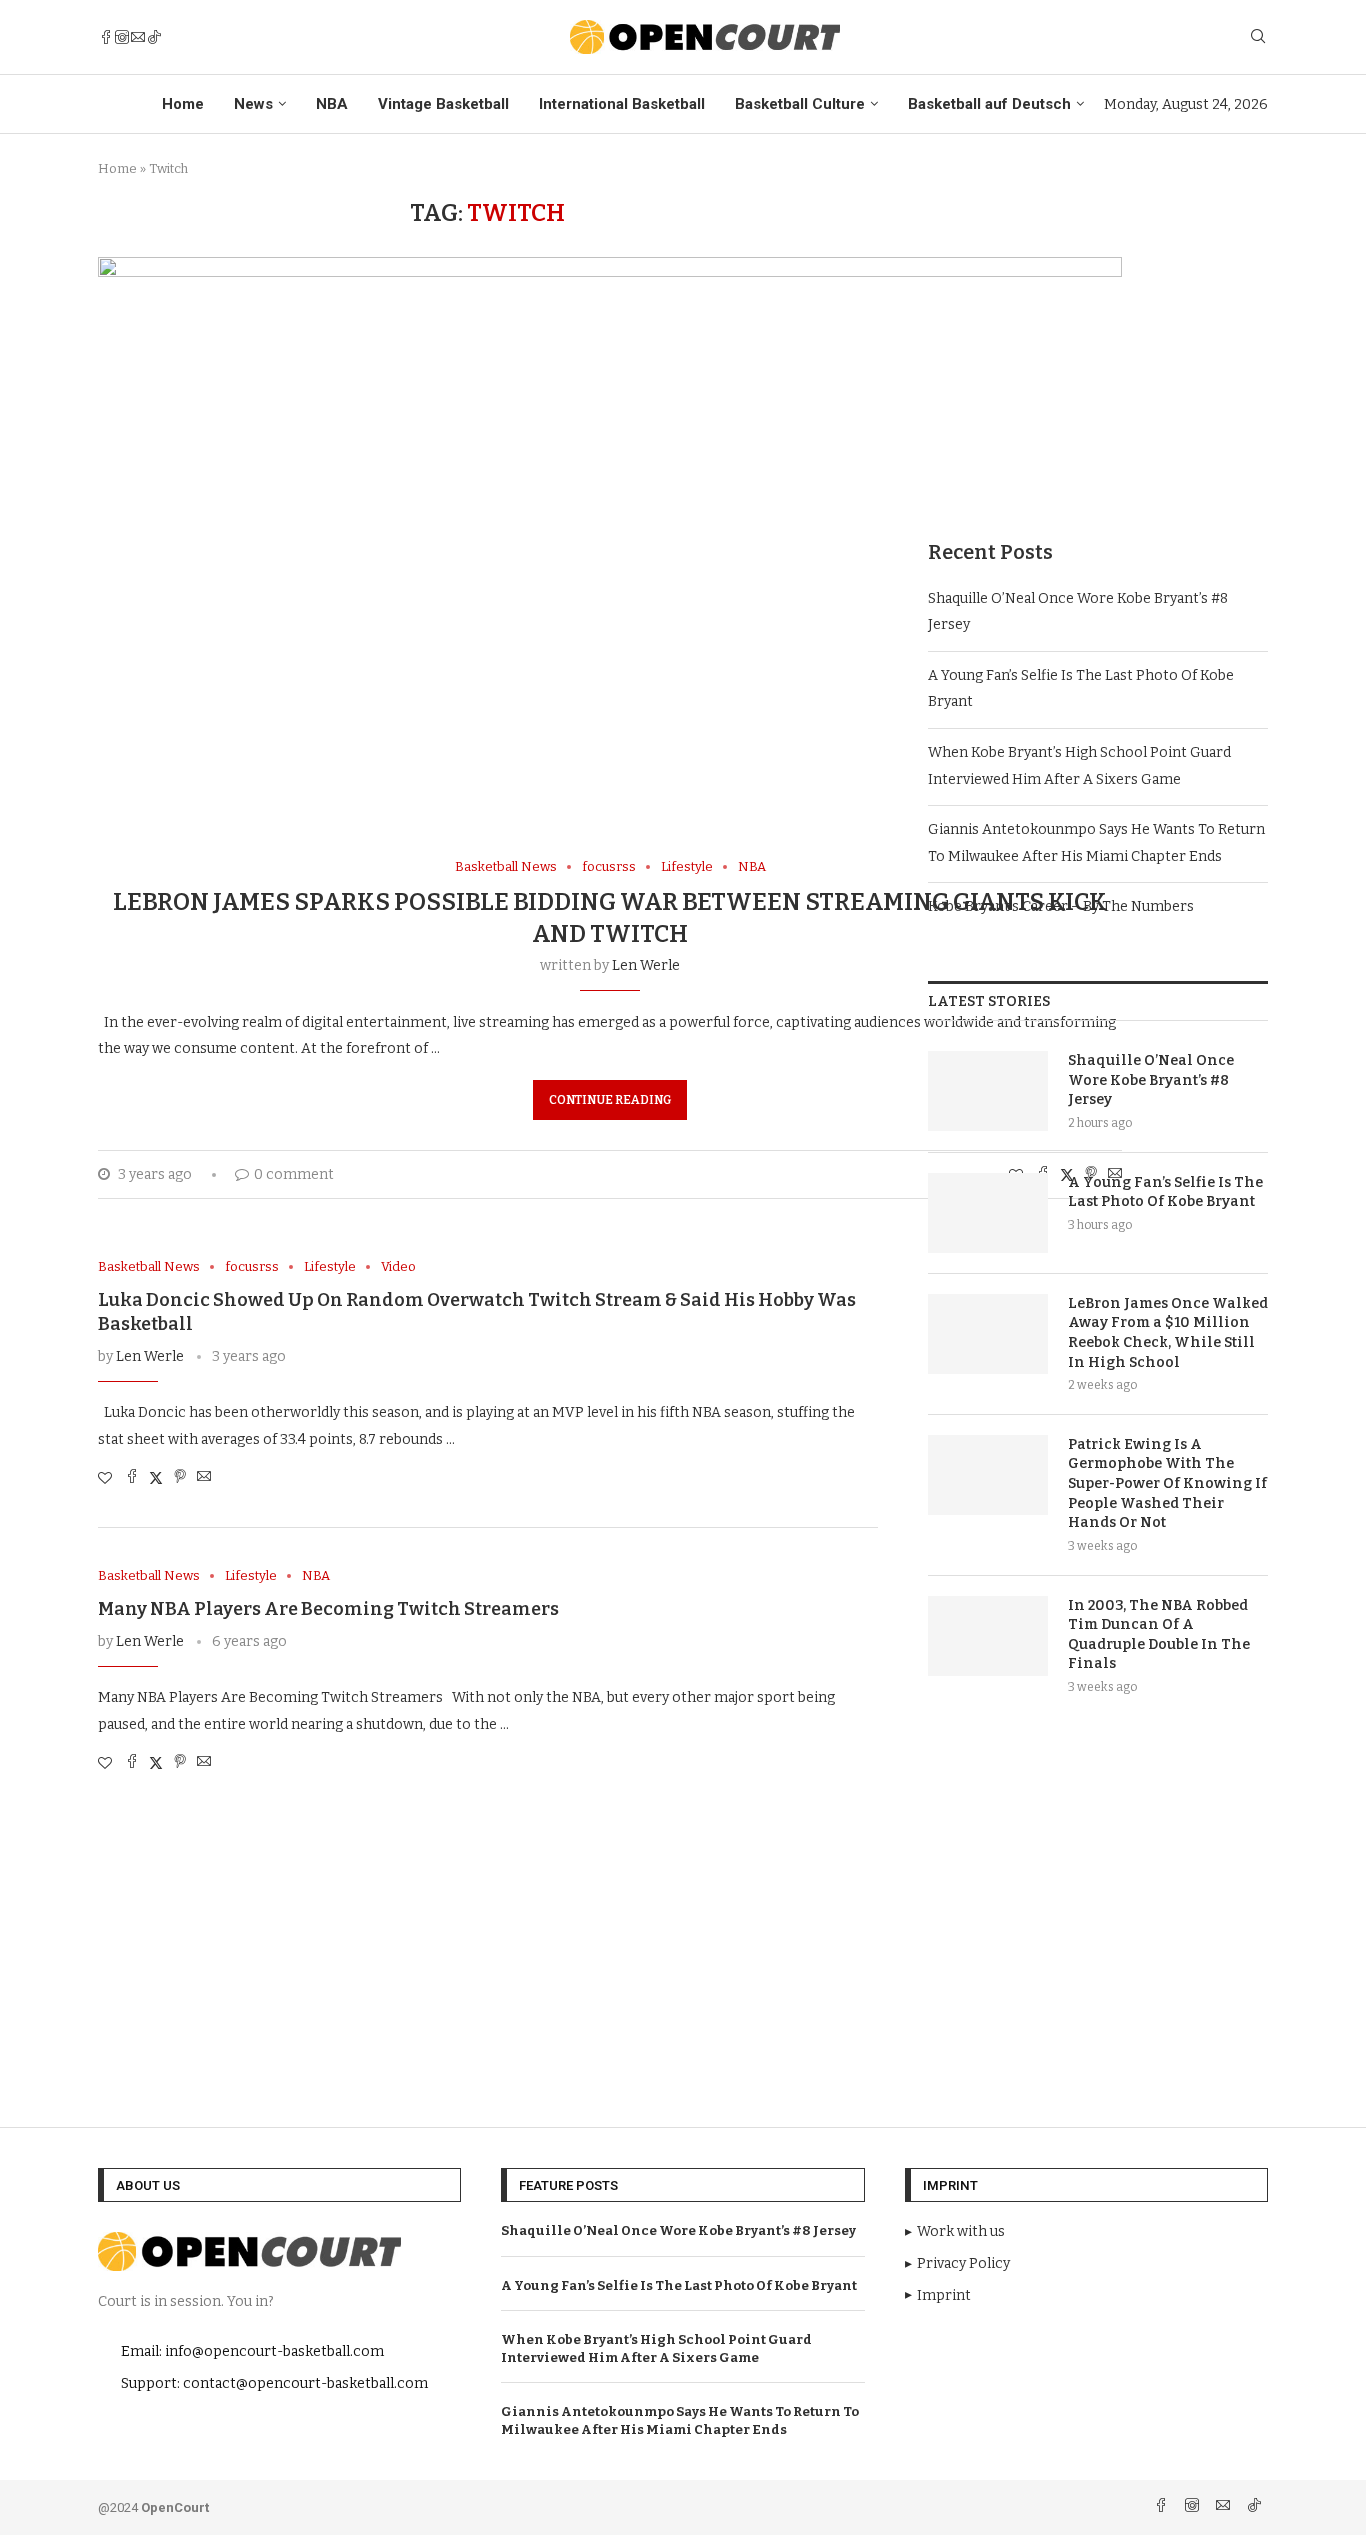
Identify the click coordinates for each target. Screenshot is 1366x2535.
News (253, 104)
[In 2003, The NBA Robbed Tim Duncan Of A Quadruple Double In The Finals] (988, 1636)
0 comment (294, 1174)
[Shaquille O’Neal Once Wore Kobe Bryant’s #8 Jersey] (988, 1091)
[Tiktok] (154, 37)
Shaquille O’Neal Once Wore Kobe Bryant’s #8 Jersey (1151, 1080)
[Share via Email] (204, 1478)
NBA (332, 104)
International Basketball (622, 104)
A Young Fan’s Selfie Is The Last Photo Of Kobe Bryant (1165, 1192)
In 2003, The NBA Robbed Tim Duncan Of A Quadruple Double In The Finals (1159, 1635)
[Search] (1258, 37)
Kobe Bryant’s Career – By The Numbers (1061, 906)
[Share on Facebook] (132, 1478)
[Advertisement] (1098, 339)
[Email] (138, 37)
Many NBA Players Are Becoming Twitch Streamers (328, 1609)
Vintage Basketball (443, 104)
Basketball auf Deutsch (989, 104)
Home (183, 104)
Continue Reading (610, 1100)
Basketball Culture (800, 104)
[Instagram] (122, 37)
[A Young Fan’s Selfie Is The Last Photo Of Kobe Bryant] (988, 1213)
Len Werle (646, 965)
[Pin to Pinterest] (180, 1478)
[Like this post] (105, 1478)
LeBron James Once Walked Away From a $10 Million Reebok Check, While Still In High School (1168, 1333)
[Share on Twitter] (156, 1478)
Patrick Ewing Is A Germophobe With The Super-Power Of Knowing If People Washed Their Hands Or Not (1167, 1483)
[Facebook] (106, 37)
